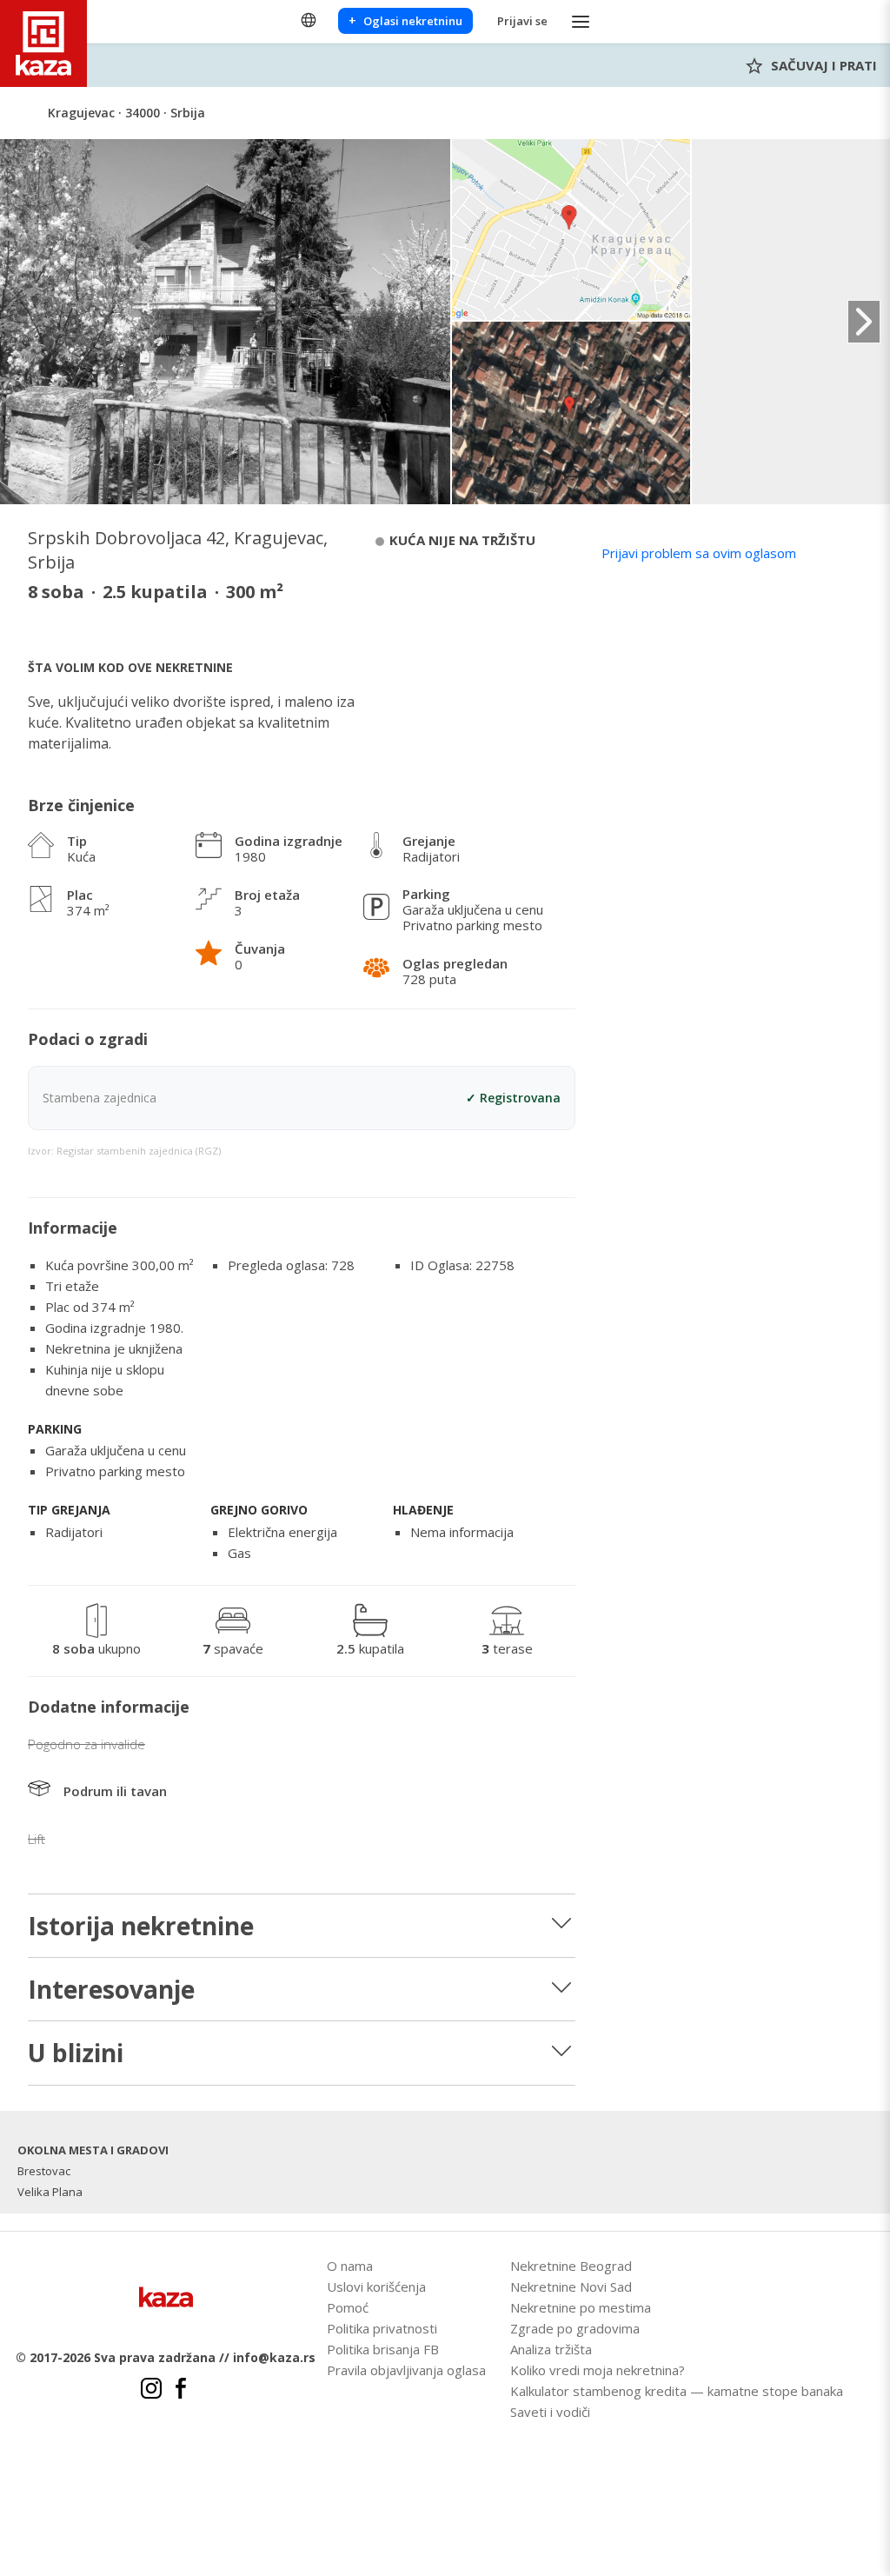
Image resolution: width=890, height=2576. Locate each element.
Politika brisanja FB (383, 2349)
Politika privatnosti (382, 2328)
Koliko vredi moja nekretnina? (598, 2370)
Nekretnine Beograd (571, 2266)
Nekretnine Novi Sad (571, 2286)
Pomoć (348, 2307)
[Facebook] (181, 2391)
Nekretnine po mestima (581, 2307)
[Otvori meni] (581, 21)
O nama (350, 2266)
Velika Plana (50, 2192)
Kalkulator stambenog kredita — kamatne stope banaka (677, 2391)
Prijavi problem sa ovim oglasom (699, 553)
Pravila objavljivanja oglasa (406, 2370)
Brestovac (44, 2171)
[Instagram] (151, 2391)
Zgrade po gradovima (575, 2328)
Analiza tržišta (551, 2349)
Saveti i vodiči (550, 2412)
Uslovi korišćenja (376, 2286)
